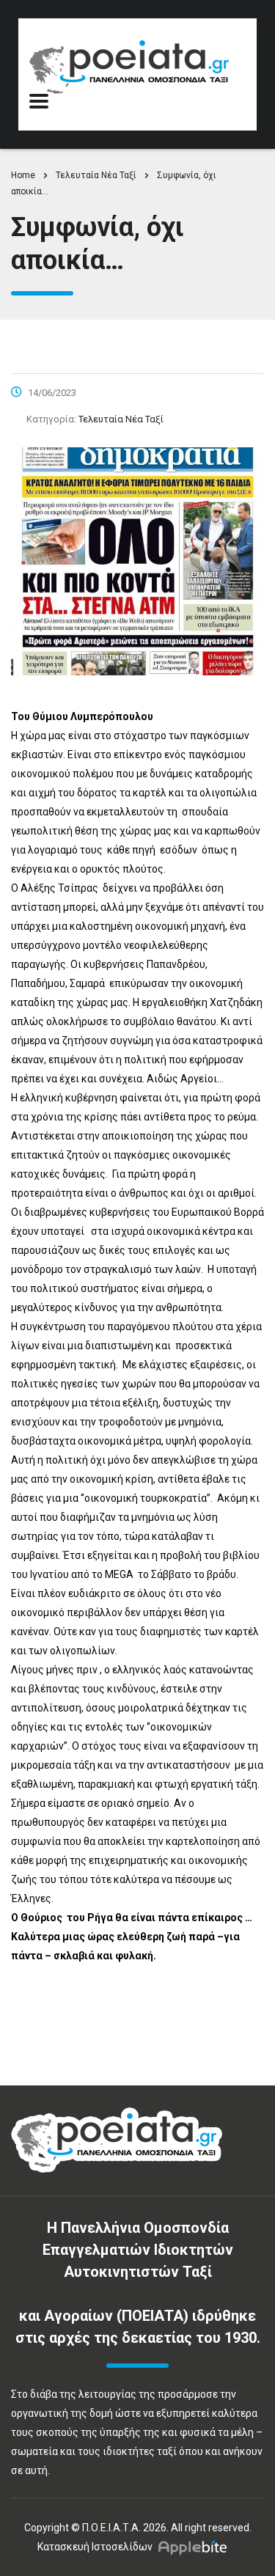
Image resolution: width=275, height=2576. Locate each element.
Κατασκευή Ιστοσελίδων (95, 2547)
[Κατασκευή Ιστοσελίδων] (196, 2547)
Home (23, 175)
